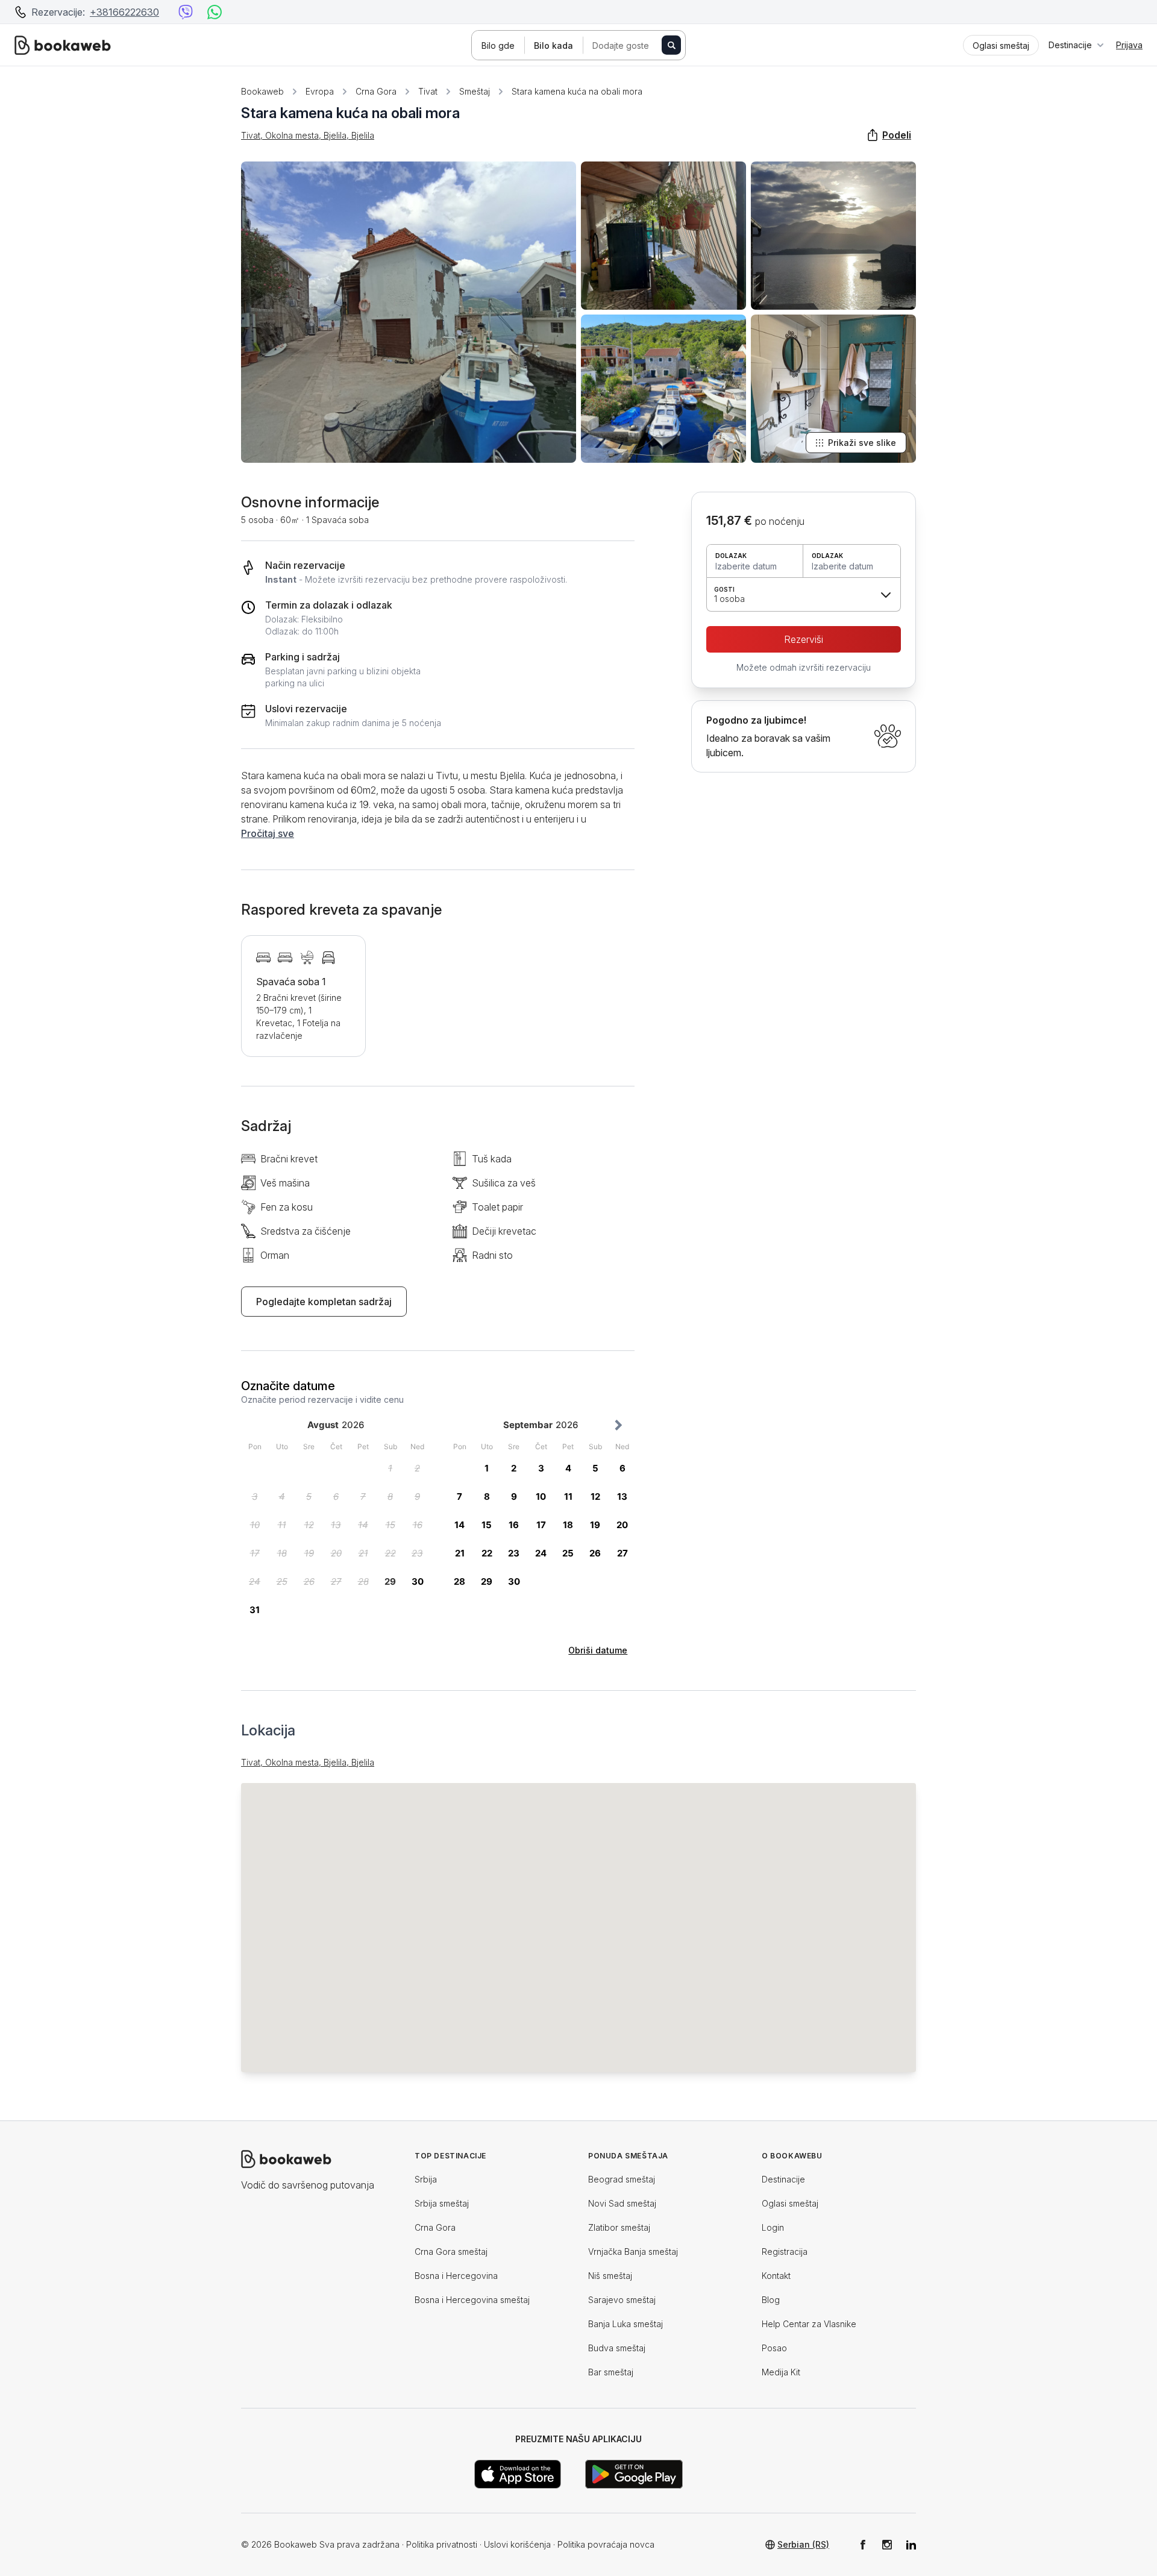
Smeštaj (475, 91)
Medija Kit (781, 2372)
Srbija (426, 2179)
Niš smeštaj (610, 2276)
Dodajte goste (621, 45)
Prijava (1129, 45)
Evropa (320, 91)
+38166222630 (124, 12)
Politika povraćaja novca (606, 2544)
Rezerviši (804, 639)
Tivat (428, 91)
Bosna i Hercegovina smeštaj (472, 2300)
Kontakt (776, 2276)
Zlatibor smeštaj (619, 2227)
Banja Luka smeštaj (626, 2324)
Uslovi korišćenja (517, 2544)
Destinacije (783, 2179)
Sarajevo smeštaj (622, 2300)
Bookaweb (262, 91)
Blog (771, 2300)
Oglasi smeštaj (790, 2203)
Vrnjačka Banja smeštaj (633, 2252)
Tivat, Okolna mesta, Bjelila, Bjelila (308, 135)
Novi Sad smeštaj (622, 2203)
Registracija (785, 2252)
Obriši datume (598, 1650)
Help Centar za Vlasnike (809, 2324)
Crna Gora (376, 91)
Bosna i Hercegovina (456, 2276)
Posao (774, 2348)
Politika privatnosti (442, 2544)
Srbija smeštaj (442, 2203)
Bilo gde (498, 45)
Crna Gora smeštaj (451, 2252)
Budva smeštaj (617, 2348)
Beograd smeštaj (622, 2179)
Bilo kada (553, 45)
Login (773, 2227)
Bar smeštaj (611, 2372)
